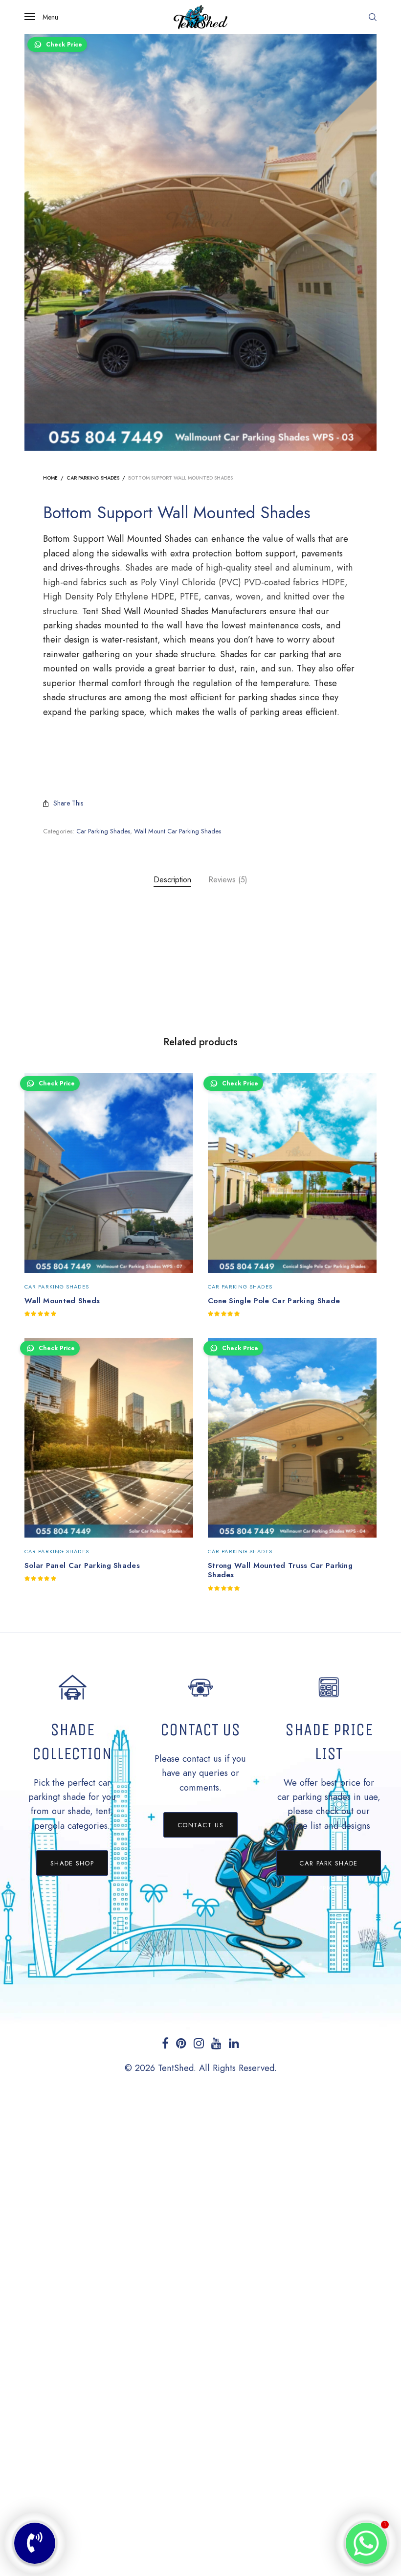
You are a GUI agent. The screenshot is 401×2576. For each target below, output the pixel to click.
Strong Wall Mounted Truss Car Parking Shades (280, 1570)
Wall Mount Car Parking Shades (178, 831)
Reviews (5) (228, 880)
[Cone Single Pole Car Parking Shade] (292, 1173)
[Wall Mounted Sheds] (109, 1173)
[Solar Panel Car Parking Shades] (109, 1438)
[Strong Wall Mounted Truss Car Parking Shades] (292, 1438)
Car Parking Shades (93, 478)
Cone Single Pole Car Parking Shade (274, 1301)
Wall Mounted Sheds (62, 1301)
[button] (72, 1863)
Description (172, 880)
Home (50, 478)
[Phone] (35, 2543)
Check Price (64, 45)
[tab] (172, 880)
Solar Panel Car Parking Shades (82, 1565)
